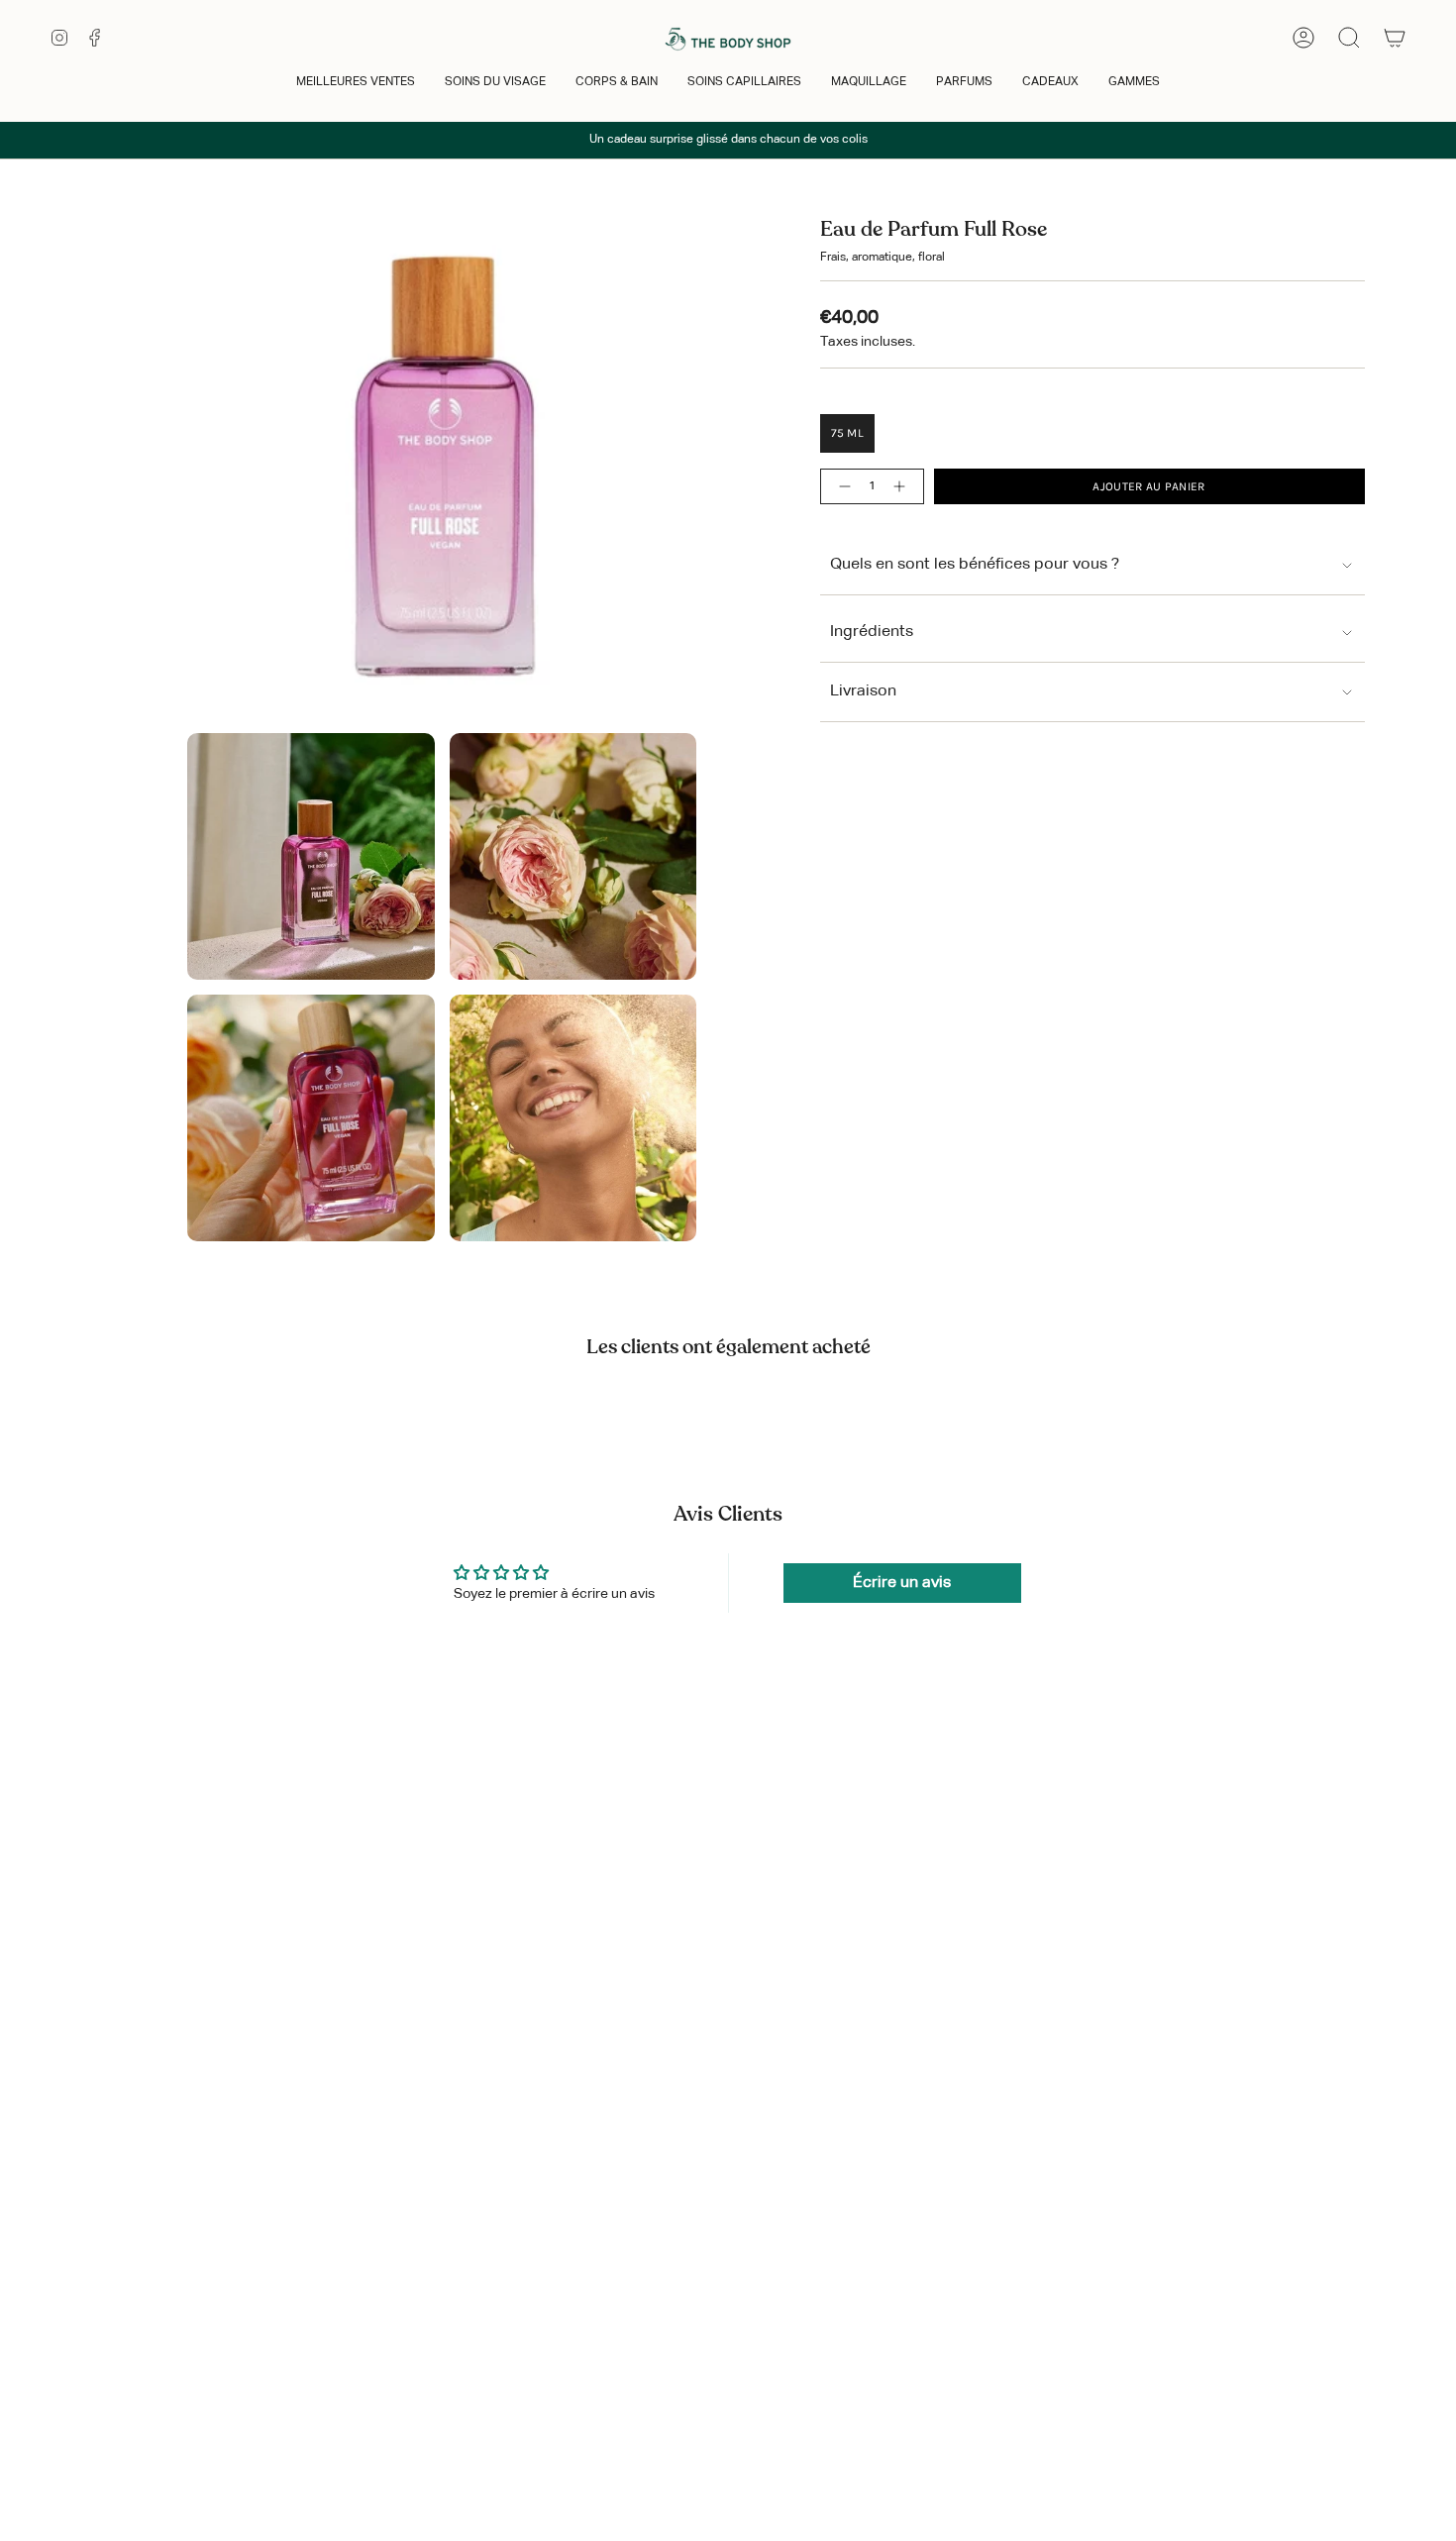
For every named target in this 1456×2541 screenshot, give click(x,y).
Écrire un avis (902, 1583)
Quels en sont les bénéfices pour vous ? (975, 565)
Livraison (863, 691)
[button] (356, 84)
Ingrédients (872, 632)
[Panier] (1395, 38)
